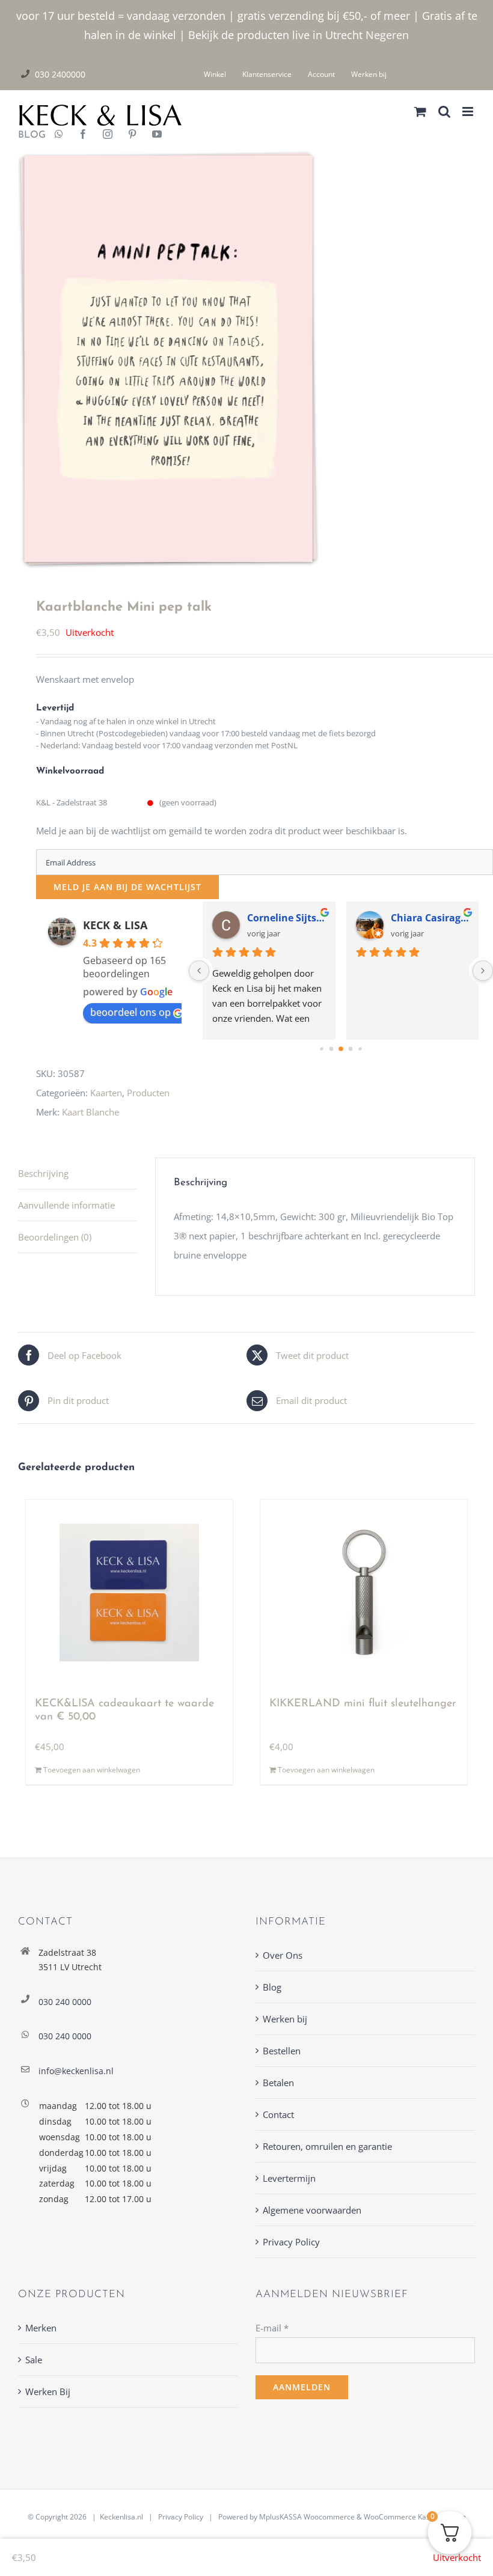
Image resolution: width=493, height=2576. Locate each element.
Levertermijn (289, 2178)
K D (256, 918)
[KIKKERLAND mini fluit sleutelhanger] (364, 1593)
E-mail (272, 2328)
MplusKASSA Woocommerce (307, 2517)
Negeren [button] (387, 35)
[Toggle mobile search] (444, 111)
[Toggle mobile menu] (469, 111)
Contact (278, 2114)
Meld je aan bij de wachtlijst (127, 887)
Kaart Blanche (90, 1112)
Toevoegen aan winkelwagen (92, 1770)
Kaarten (106, 1093)
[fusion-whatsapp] (59, 135)
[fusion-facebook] (83, 135)
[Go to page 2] (341, 1049)
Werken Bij (48, 2391)
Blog (272, 1987)
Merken (41, 2328)
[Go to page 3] (351, 1049)
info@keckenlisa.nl (76, 2071)
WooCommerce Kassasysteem (415, 2517)
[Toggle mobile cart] (420, 111)
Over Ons (283, 1955)
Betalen (278, 2083)
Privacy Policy (291, 2242)
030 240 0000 (65, 2002)
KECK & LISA (115, 925)
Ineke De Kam (424, 918)
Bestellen (282, 2051)
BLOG (27, 135)
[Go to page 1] (332, 1049)
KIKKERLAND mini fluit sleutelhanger (363, 1704)
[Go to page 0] (321, 1049)
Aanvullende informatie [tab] (66, 1205)
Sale (34, 2360)
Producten (148, 1093)
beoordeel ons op (130, 1012)
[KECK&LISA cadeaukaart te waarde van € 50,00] (130, 1593)
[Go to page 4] (360, 1049)
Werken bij (285, 2019)
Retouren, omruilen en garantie (327, 2146)
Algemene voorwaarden (312, 2210)
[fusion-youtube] (157, 135)
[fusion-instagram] (108, 135)
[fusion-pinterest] (132, 135)
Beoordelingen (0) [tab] (55, 1237)
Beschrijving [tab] (43, 1173)
